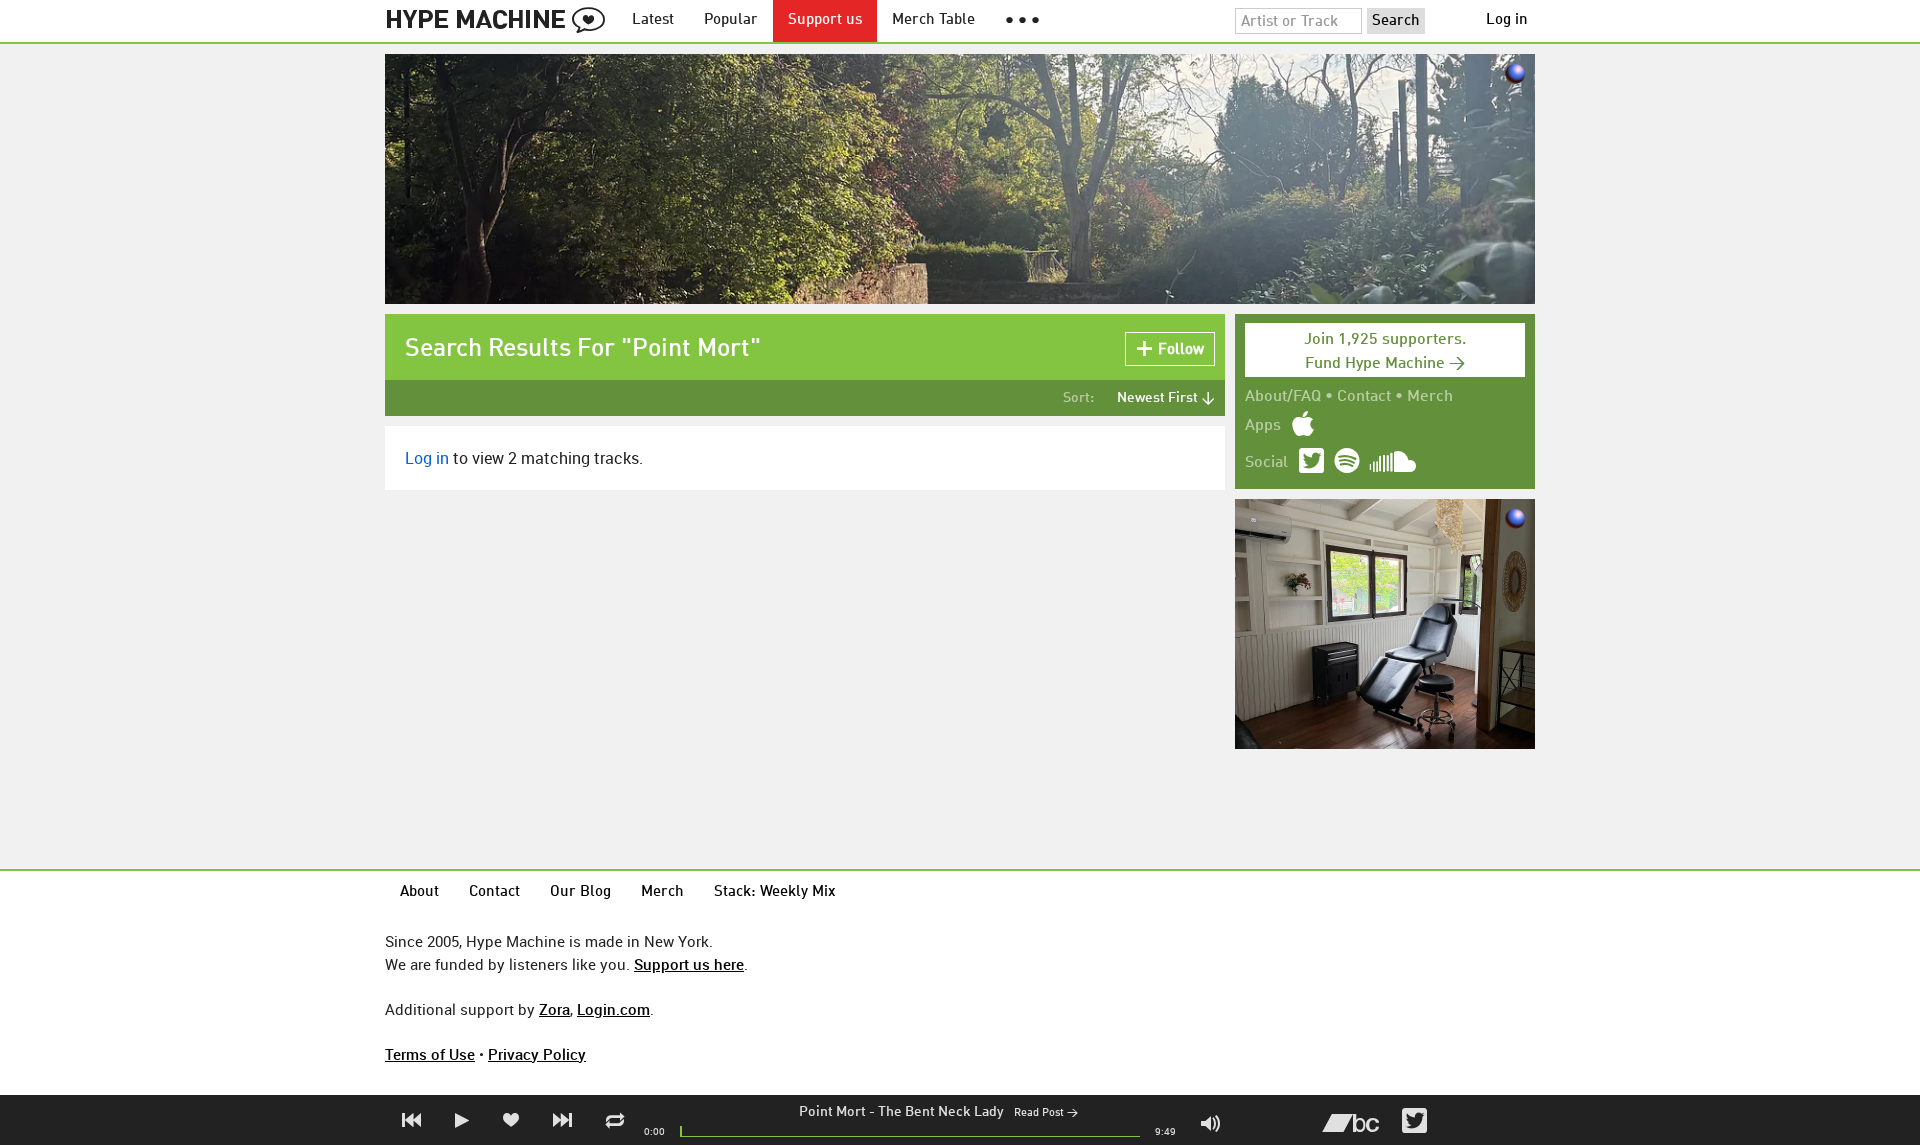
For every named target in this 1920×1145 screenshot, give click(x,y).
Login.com (613, 1009)
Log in (1507, 20)
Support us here (689, 964)
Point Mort (832, 1112)
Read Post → (1046, 1113)
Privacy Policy (537, 1054)
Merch (1430, 397)
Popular (731, 20)
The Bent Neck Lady (941, 1112)
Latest (653, 20)
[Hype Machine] (501, 21)
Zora (554, 1009)
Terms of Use (430, 1054)
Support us (825, 20)
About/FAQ (1283, 397)
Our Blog (580, 892)
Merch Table (933, 20)
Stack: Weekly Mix (775, 892)
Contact (1364, 397)
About (419, 892)
